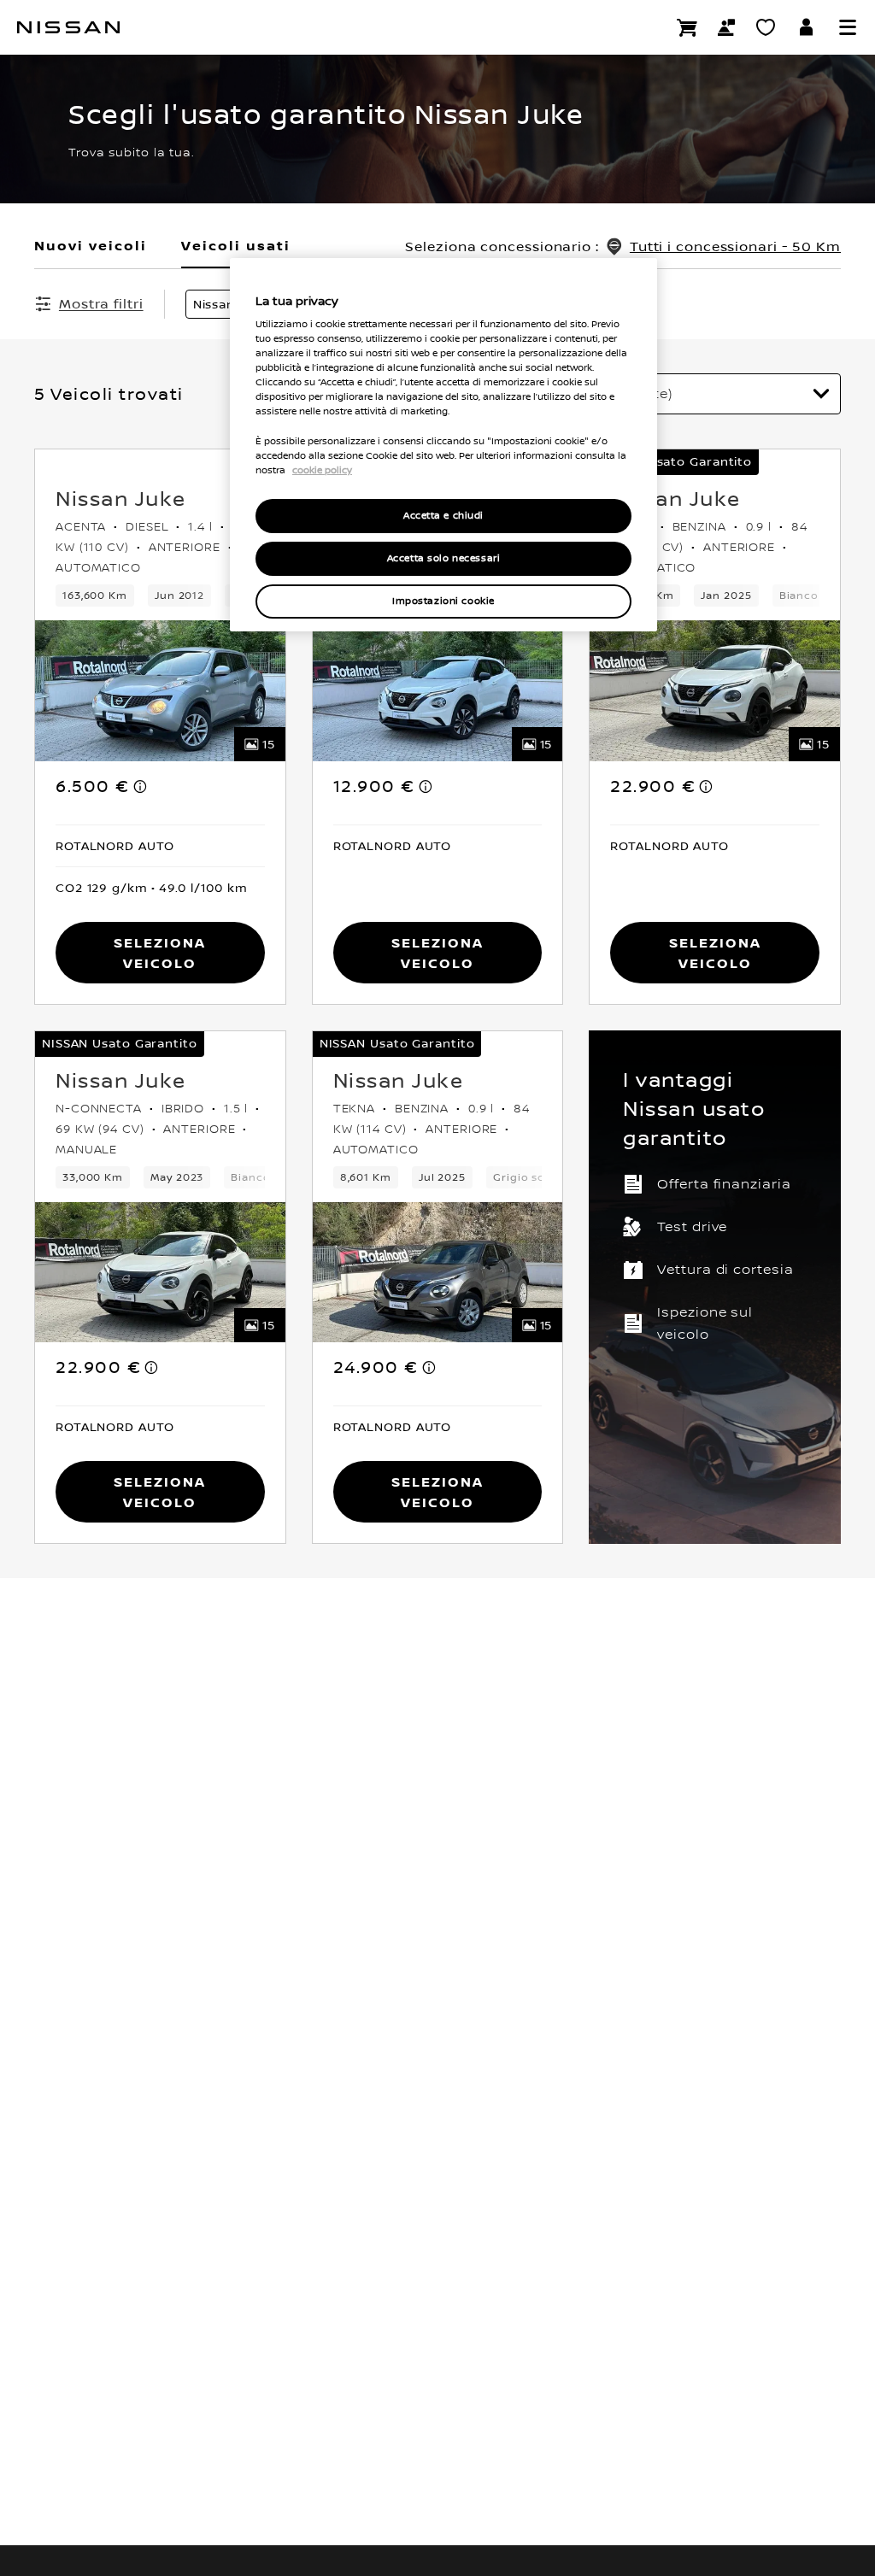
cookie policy (322, 470)
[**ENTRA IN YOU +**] (807, 27)
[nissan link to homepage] (68, 27)
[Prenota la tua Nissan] (687, 27)
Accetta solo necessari (444, 558)
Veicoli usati (236, 245)
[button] (848, 27)
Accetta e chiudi (443, 516)
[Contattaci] (726, 27)
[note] (141, 786)
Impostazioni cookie (443, 601)
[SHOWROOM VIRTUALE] (766, 27)
